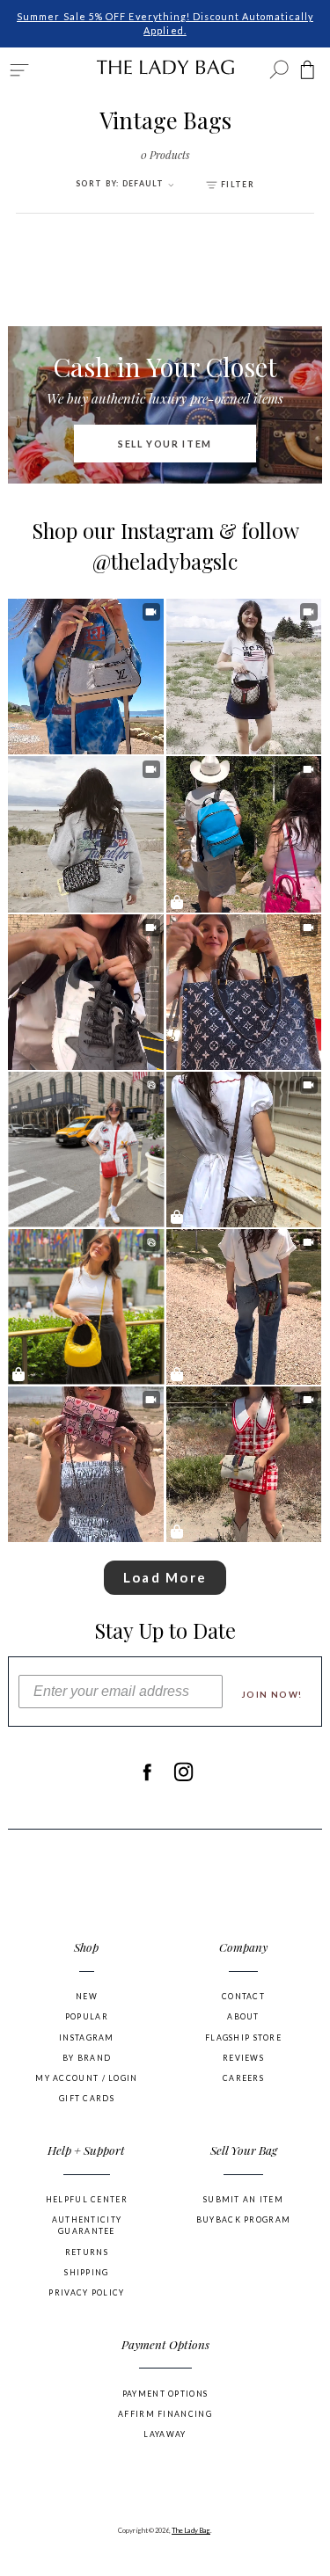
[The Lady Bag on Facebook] (147, 1772)
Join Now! (272, 1695)
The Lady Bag (191, 2530)
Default (121, 184)
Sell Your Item (165, 444)
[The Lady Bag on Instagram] (183, 1772)
